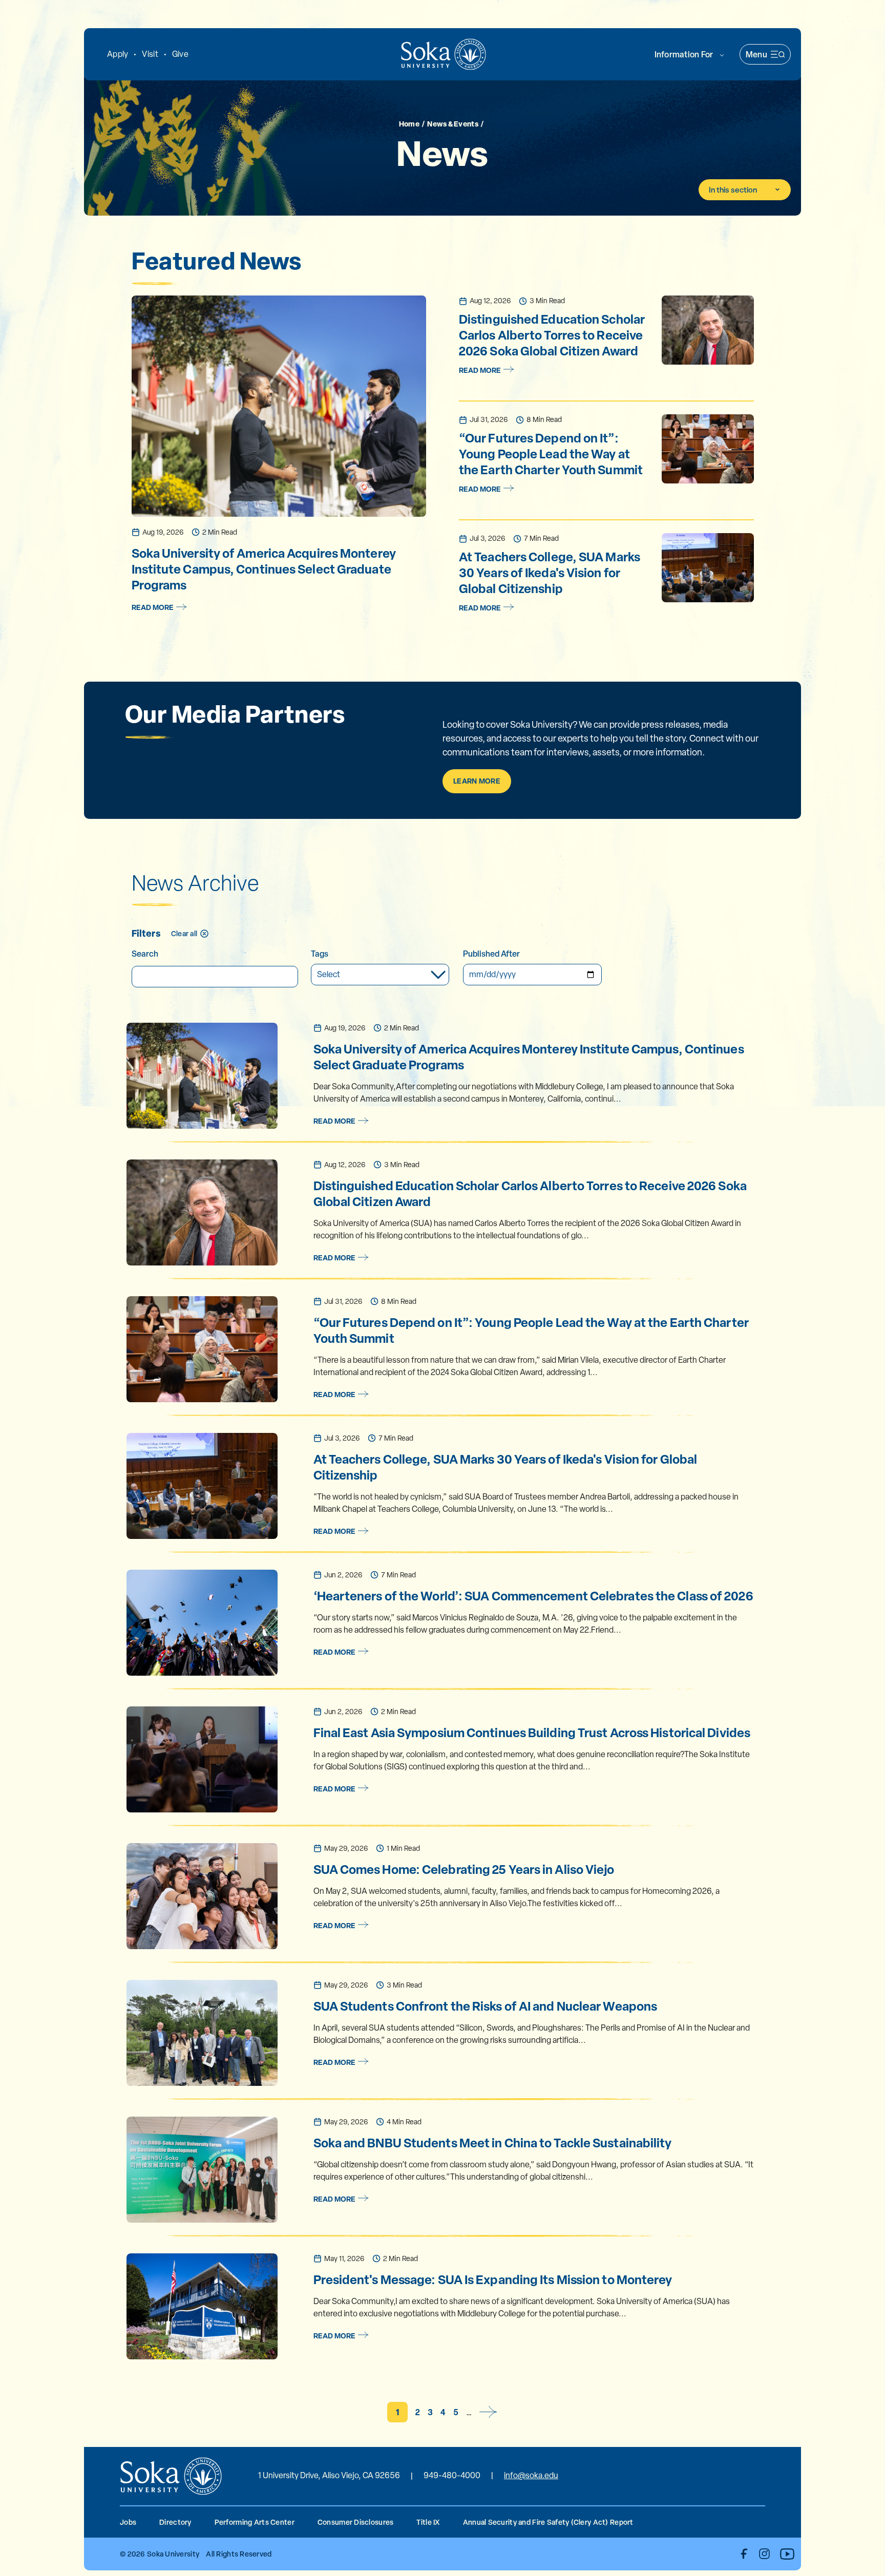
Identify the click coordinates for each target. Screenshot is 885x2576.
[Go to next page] (489, 2412)
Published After (491, 954)
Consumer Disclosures (356, 2522)
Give (180, 54)
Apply (118, 54)
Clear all (184, 933)
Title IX (428, 2522)
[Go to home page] (444, 54)
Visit (150, 54)
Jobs (128, 2522)
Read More (153, 607)
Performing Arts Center (255, 2522)
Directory (175, 2522)
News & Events (453, 123)
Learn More (477, 781)
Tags (320, 954)
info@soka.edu (531, 2475)
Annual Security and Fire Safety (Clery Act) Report (548, 2522)
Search (145, 954)
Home (409, 123)
